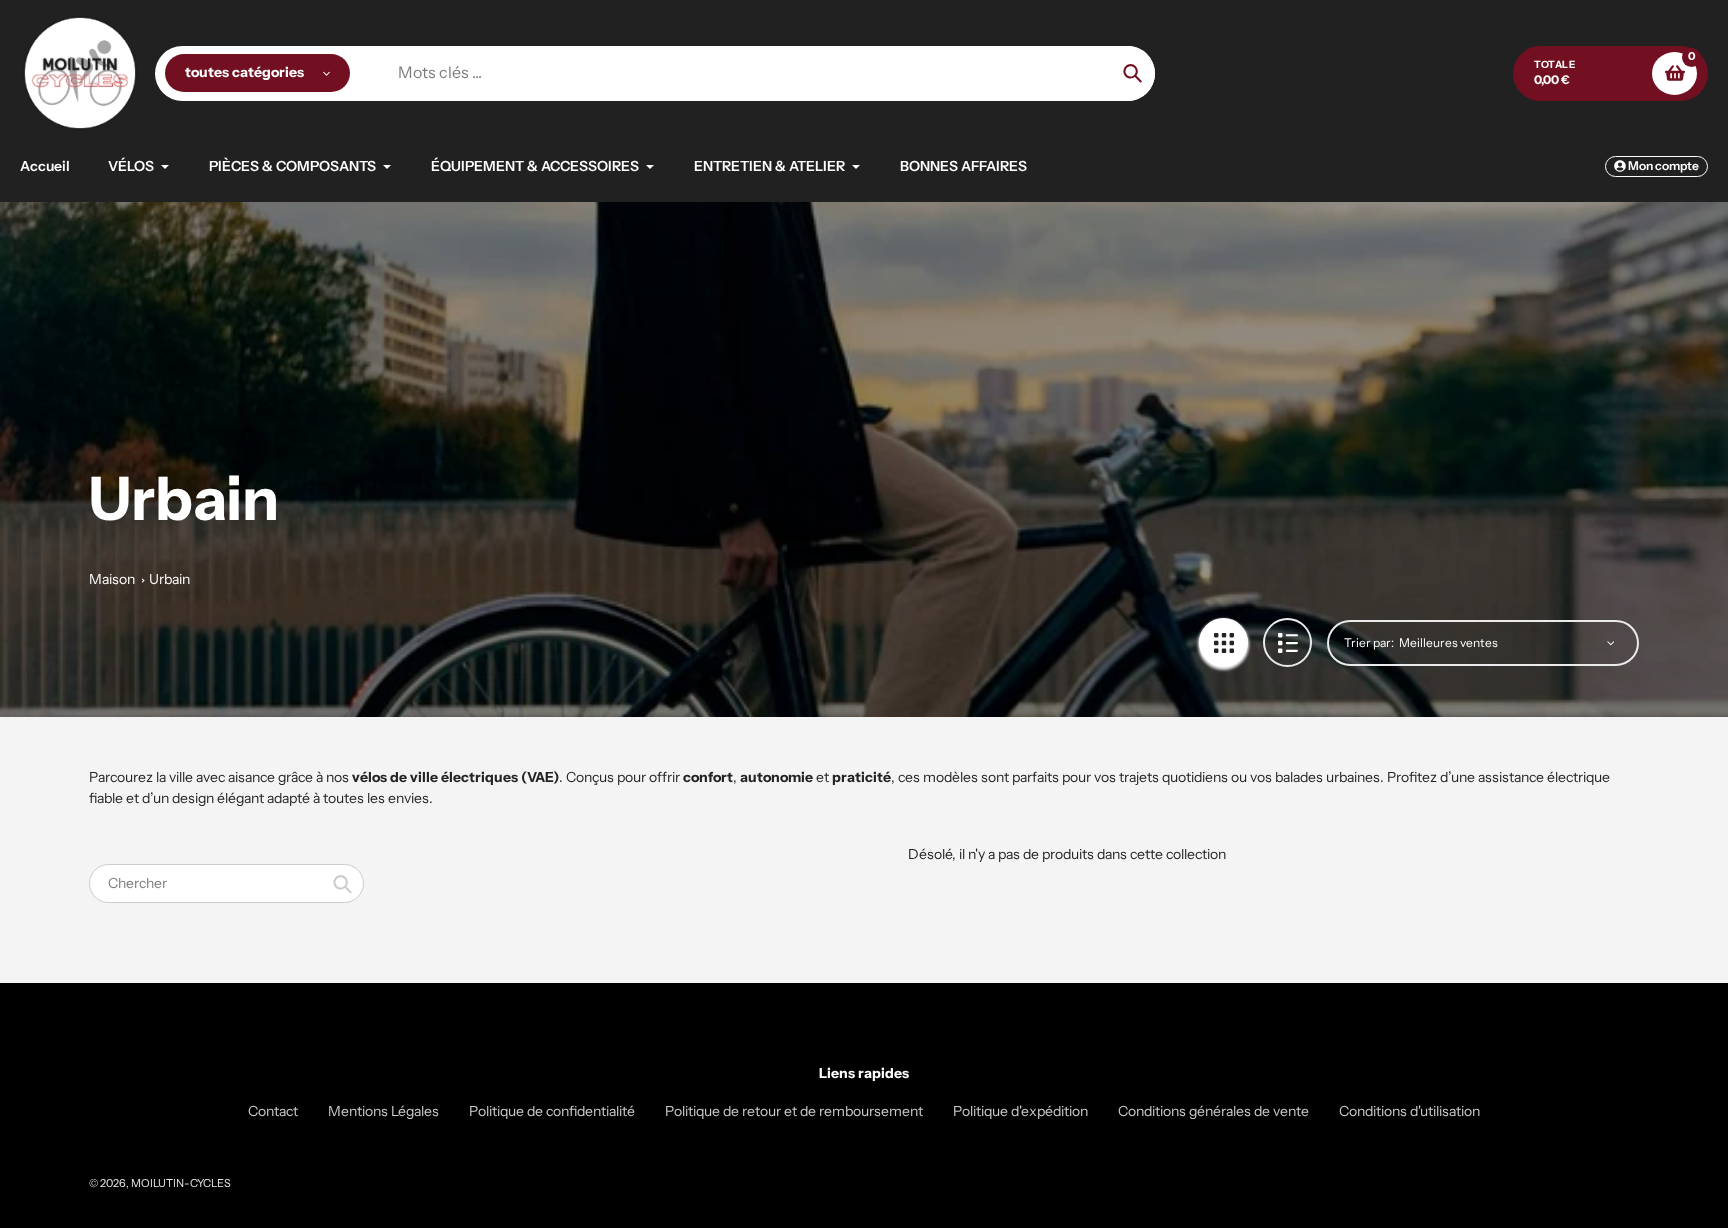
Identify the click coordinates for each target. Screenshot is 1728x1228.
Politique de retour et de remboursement (794, 1111)
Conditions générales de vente (1213, 1111)
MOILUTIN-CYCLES (181, 1183)
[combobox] (226, 883)
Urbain (169, 579)
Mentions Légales (383, 1111)
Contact (273, 1111)
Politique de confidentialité (552, 1111)
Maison (112, 579)
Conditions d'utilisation (1409, 1111)
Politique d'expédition (1020, 1111)
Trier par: (1369, 642)
